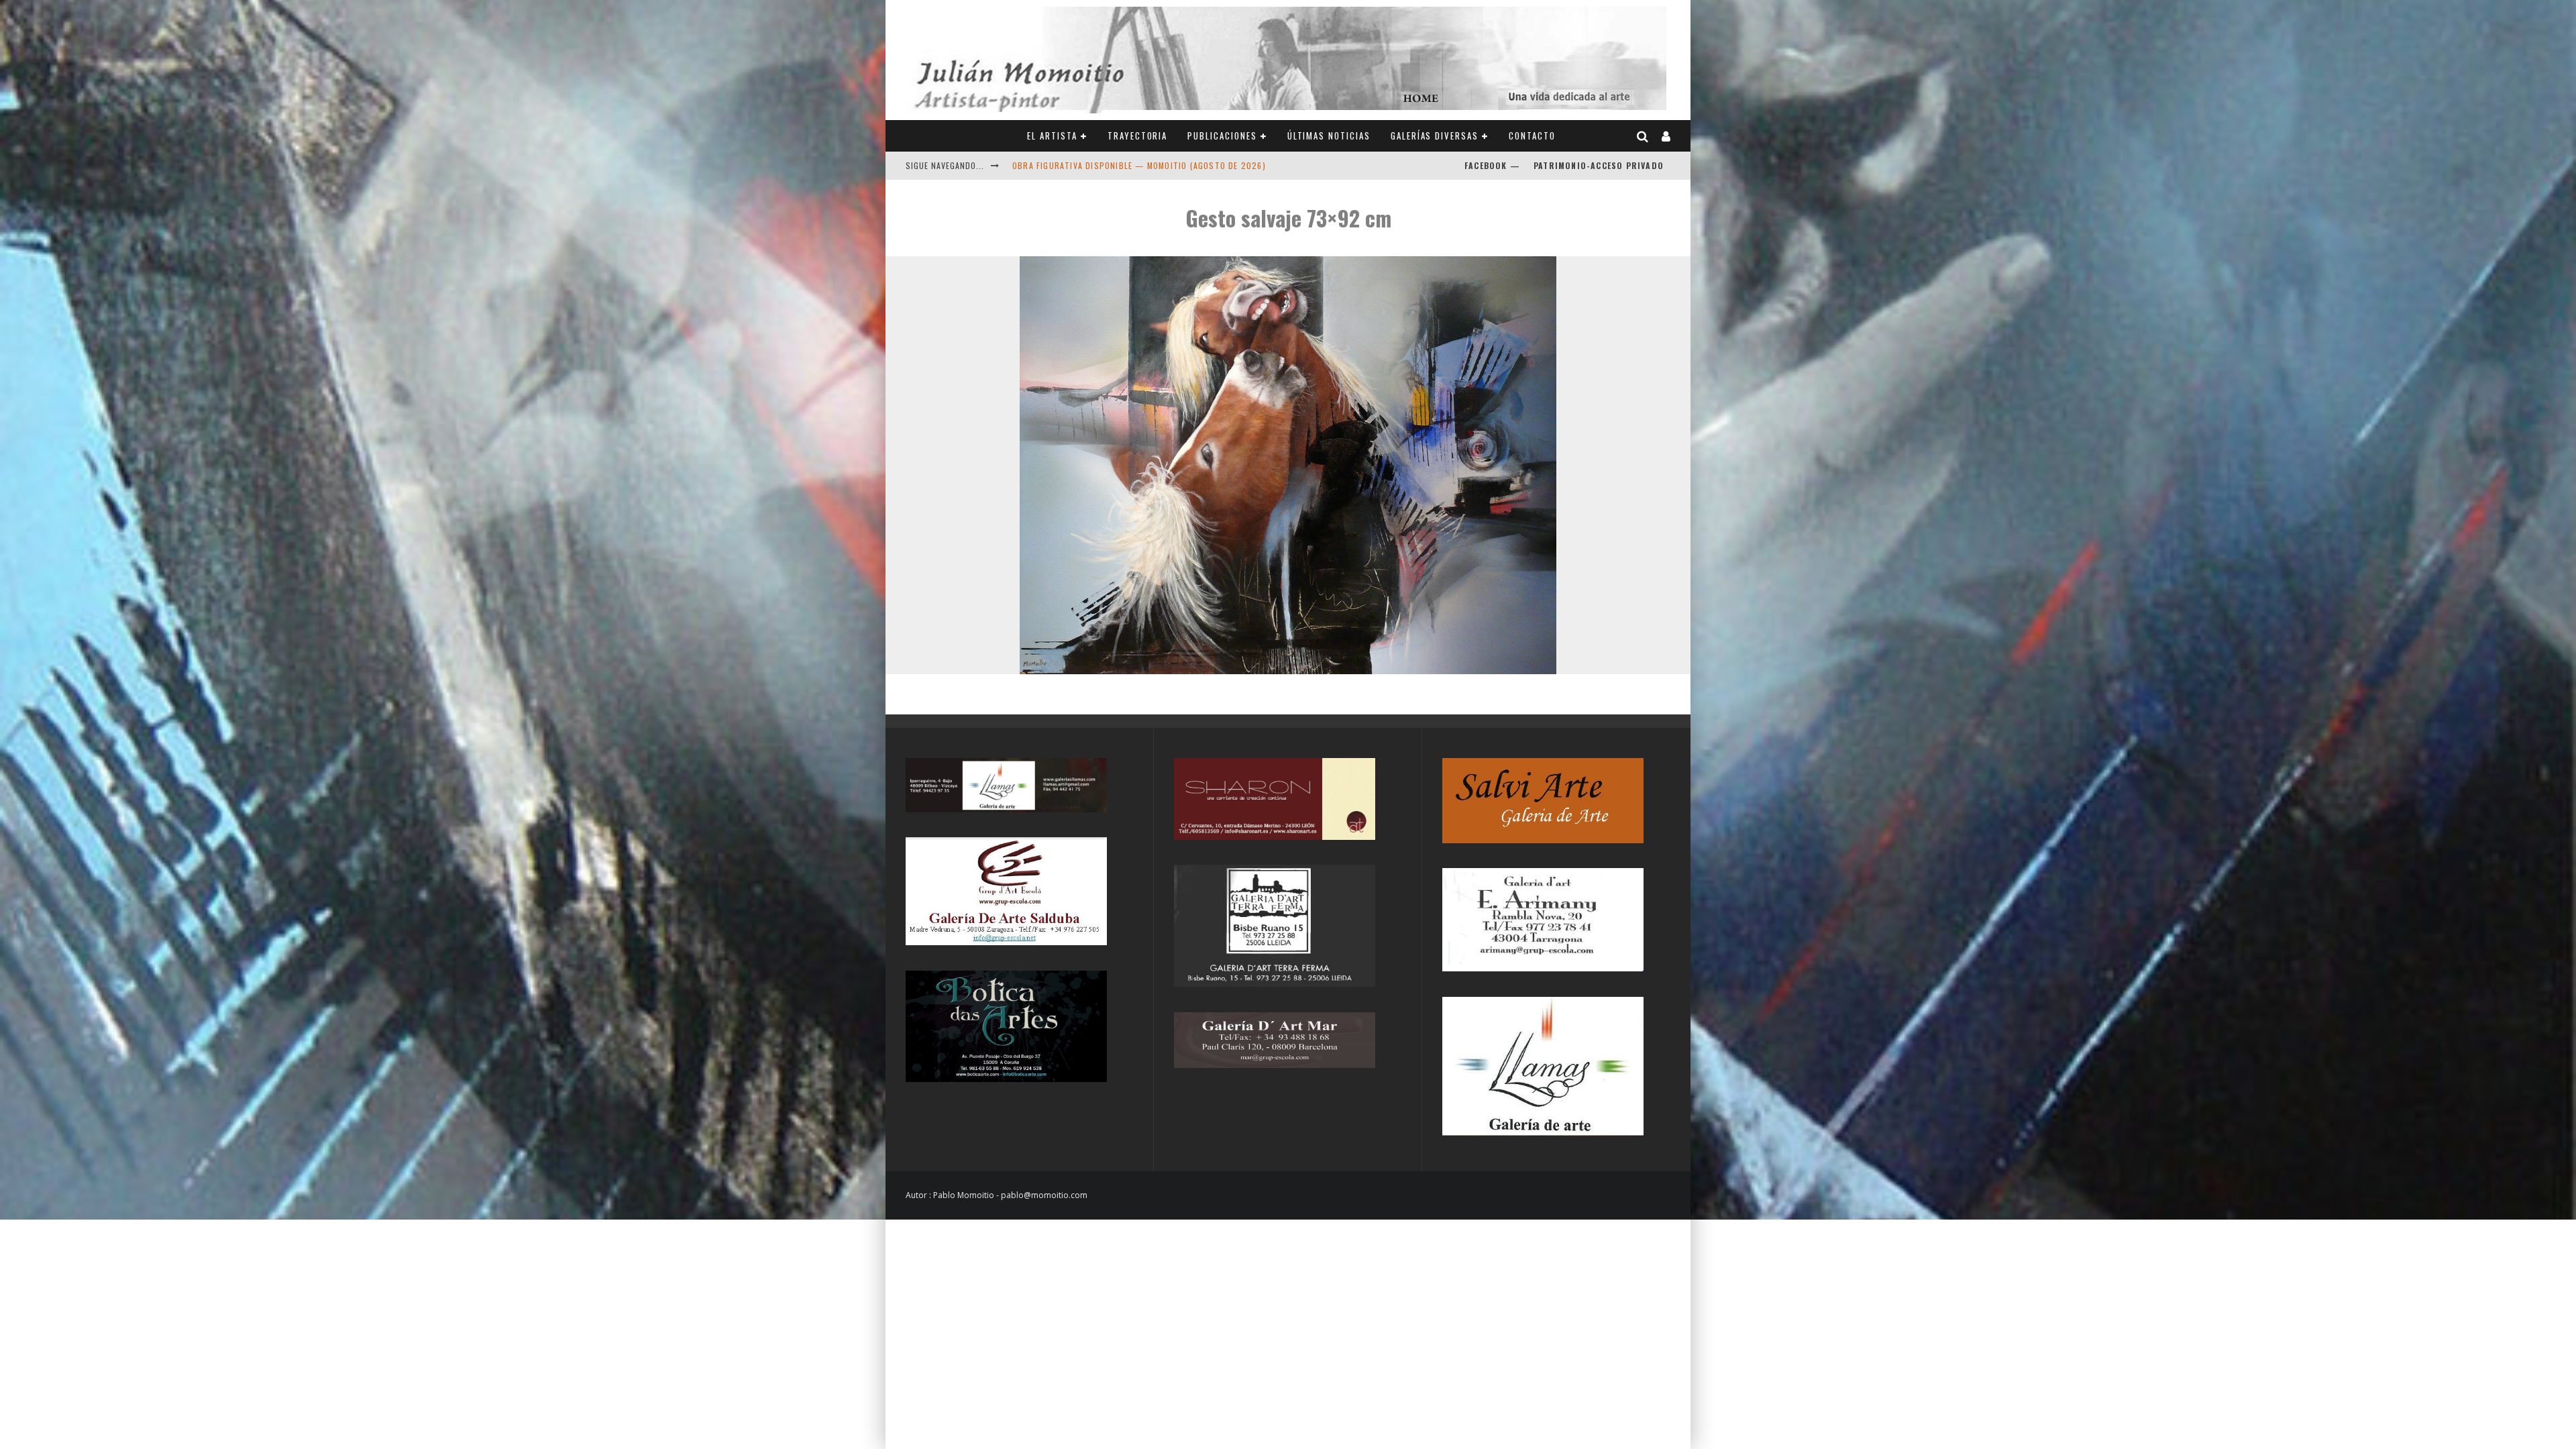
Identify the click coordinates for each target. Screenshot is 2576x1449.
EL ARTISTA (1052, 136)
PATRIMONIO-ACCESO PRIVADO (1599, 165)
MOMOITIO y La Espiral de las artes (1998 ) (1104, 165)
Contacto (1532, 136)
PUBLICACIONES (1222, 136)
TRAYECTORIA (1137, 136)
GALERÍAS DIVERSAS (1435, 136)
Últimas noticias (1329, 136)
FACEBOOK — (1492, 165)
